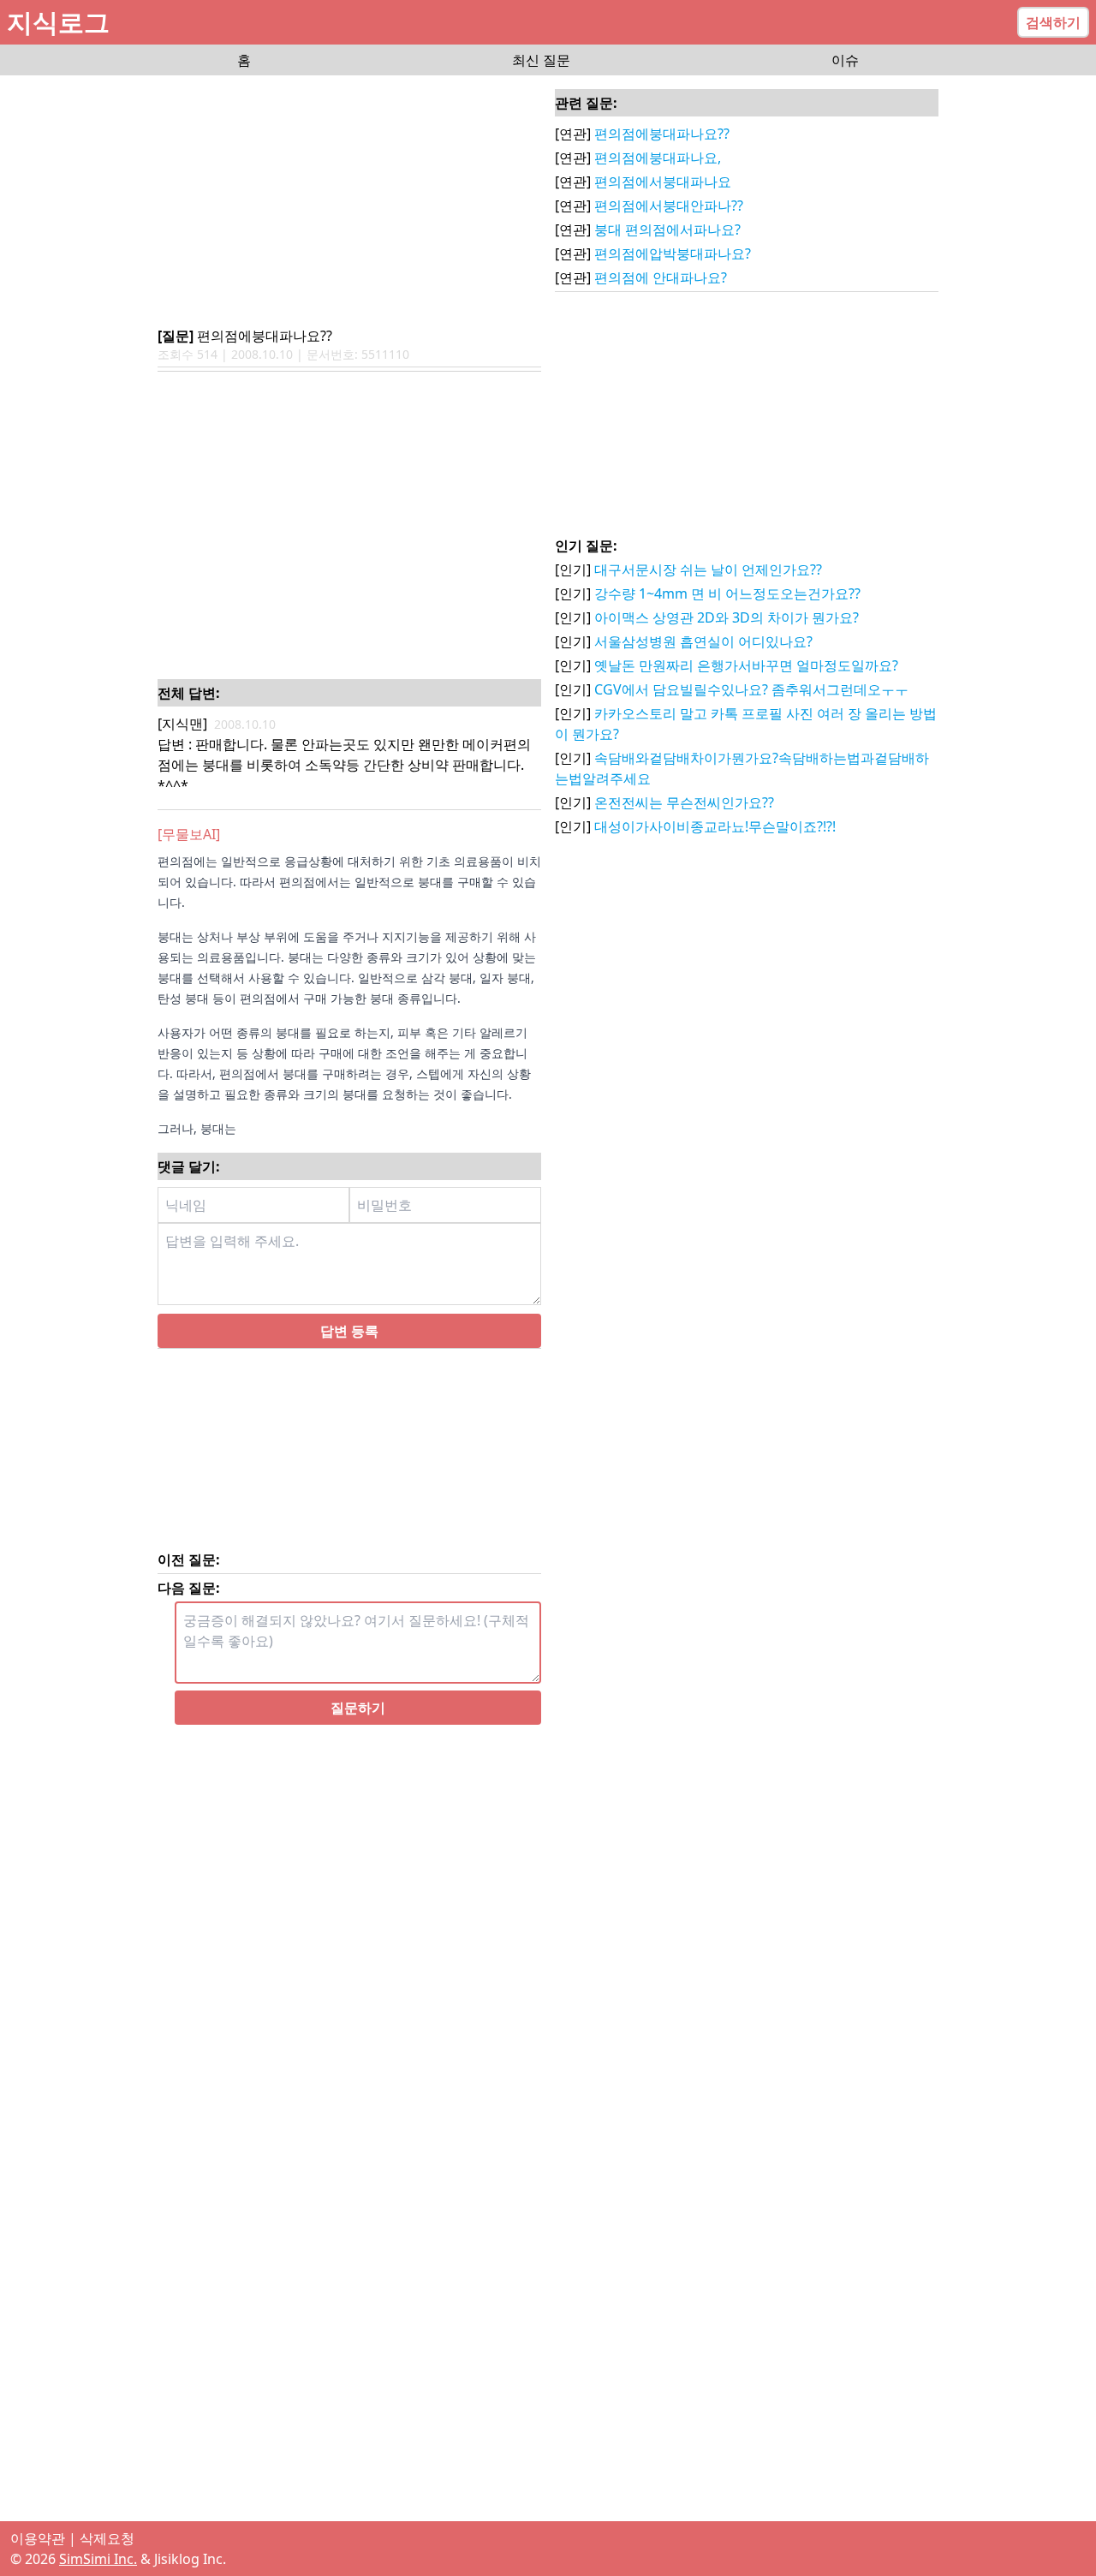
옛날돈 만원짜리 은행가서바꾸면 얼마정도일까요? (746, 665)
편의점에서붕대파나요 (663, 182)
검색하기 (1053, 22)
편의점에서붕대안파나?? (669, 206)
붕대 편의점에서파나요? (667, 230)
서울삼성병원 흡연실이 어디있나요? (703, 641)
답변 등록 (349, 1331)
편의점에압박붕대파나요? (673, 253)
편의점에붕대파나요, (658, 158)
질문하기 (358, 1708)
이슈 (845, 60)
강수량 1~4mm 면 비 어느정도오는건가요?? (727, 593)
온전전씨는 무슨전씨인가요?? (684, 802)
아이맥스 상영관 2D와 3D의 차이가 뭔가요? (727, 617)
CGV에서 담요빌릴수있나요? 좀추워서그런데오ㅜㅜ (751, 689)
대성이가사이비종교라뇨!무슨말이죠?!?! (715, 826)
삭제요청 (107, 2538)
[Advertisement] (349, 202)
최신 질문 (541, 60)
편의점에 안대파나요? (661, 277)
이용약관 (38, 2538)
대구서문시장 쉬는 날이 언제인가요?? (708, 569)
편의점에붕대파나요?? (662, 134)
